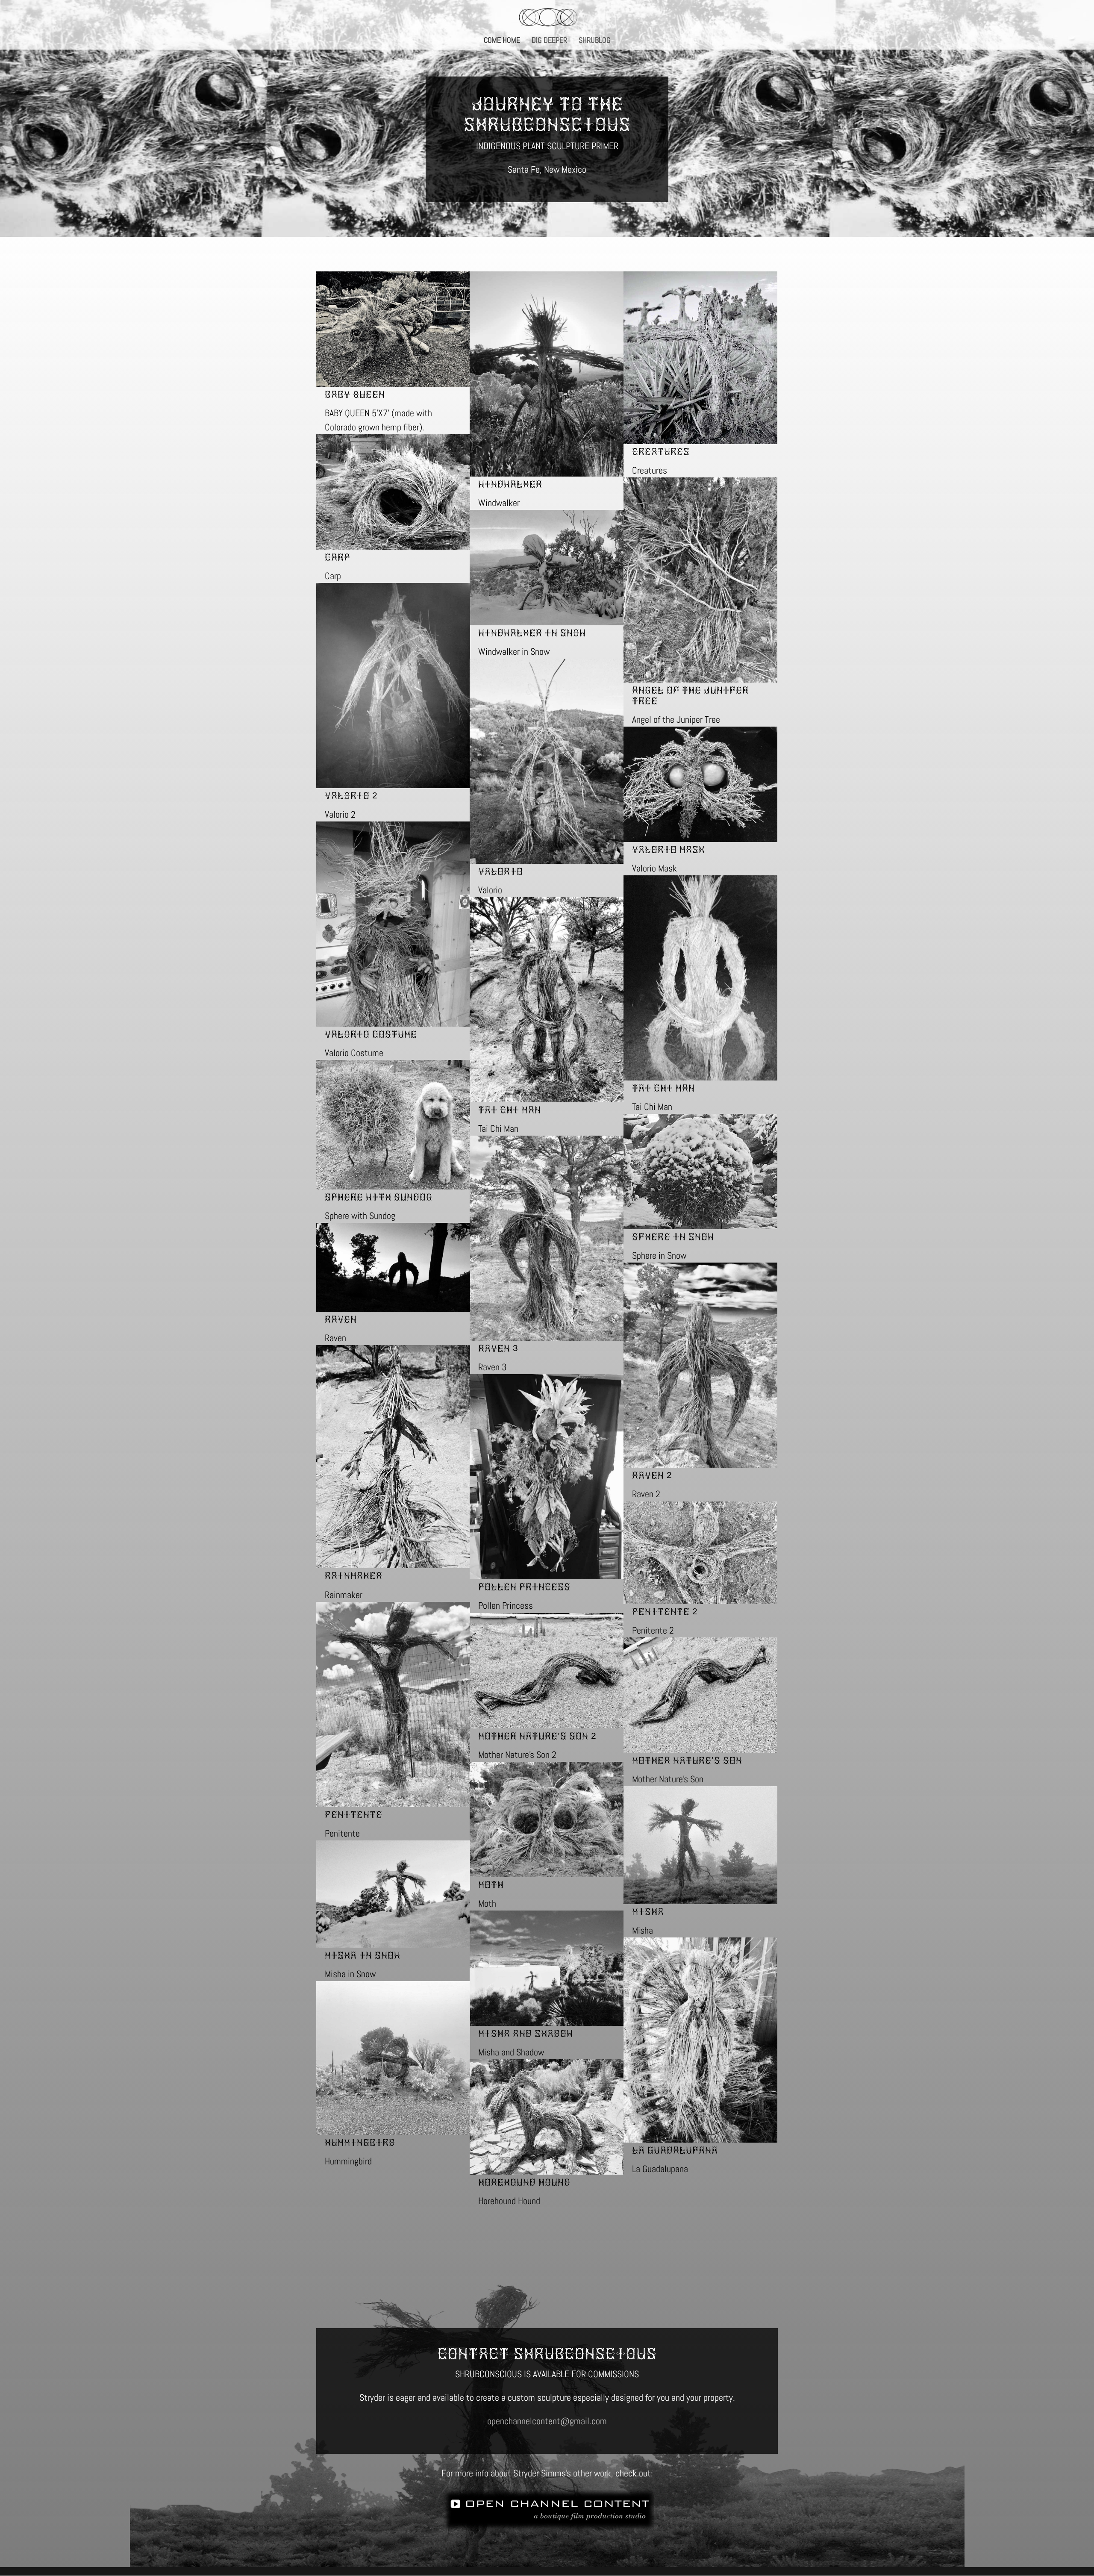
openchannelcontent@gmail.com (547, 2421)
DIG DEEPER (549, 41)
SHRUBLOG (595, 41)
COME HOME (502, 41)
